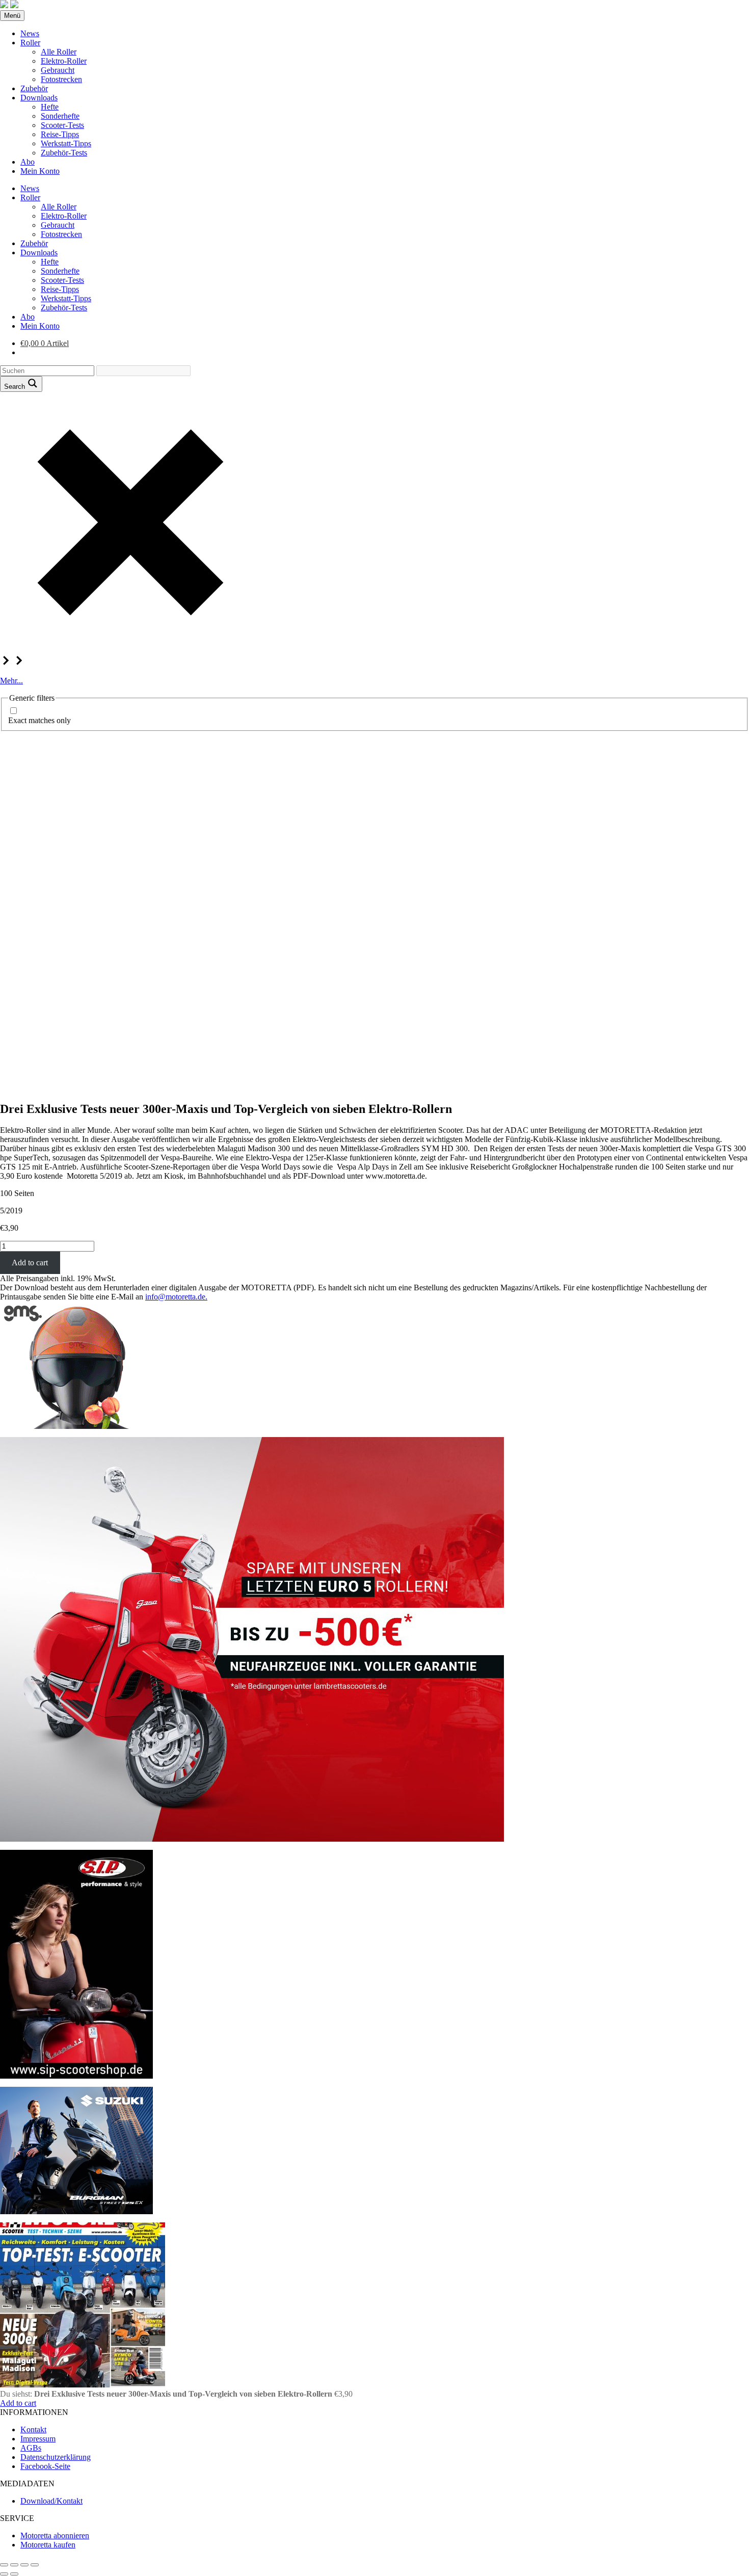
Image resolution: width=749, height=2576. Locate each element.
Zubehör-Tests (64, 153)
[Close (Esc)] (4, 2565)
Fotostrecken (61, 79)
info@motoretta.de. (176, 1297)
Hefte (50, 107)
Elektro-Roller (64, 61)
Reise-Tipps (60, 134)
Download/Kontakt (51, 2501)
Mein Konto (40, 171)
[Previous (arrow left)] (4, 2574)
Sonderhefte (60, 116)
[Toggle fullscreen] (24, 2565)
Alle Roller (59, 52)
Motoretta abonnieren (55, 2535)
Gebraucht (58, 70)
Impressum (38, 2439)
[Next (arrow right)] (14, 2574)
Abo (28, 162)
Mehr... (11, 681)
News (30, 33)
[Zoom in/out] (35, 2565)
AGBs (31, 2448)
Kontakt (33, 2429)
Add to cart (30, 1263)
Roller (30, 43)
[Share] (14, 2565)
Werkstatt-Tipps (66, 143)
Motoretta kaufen (48, 2545)
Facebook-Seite (45, 2466)
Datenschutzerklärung (56, 2457)
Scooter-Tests (62, 125)
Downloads (39, 98)
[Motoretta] (14, 5)
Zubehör (34, 88)
